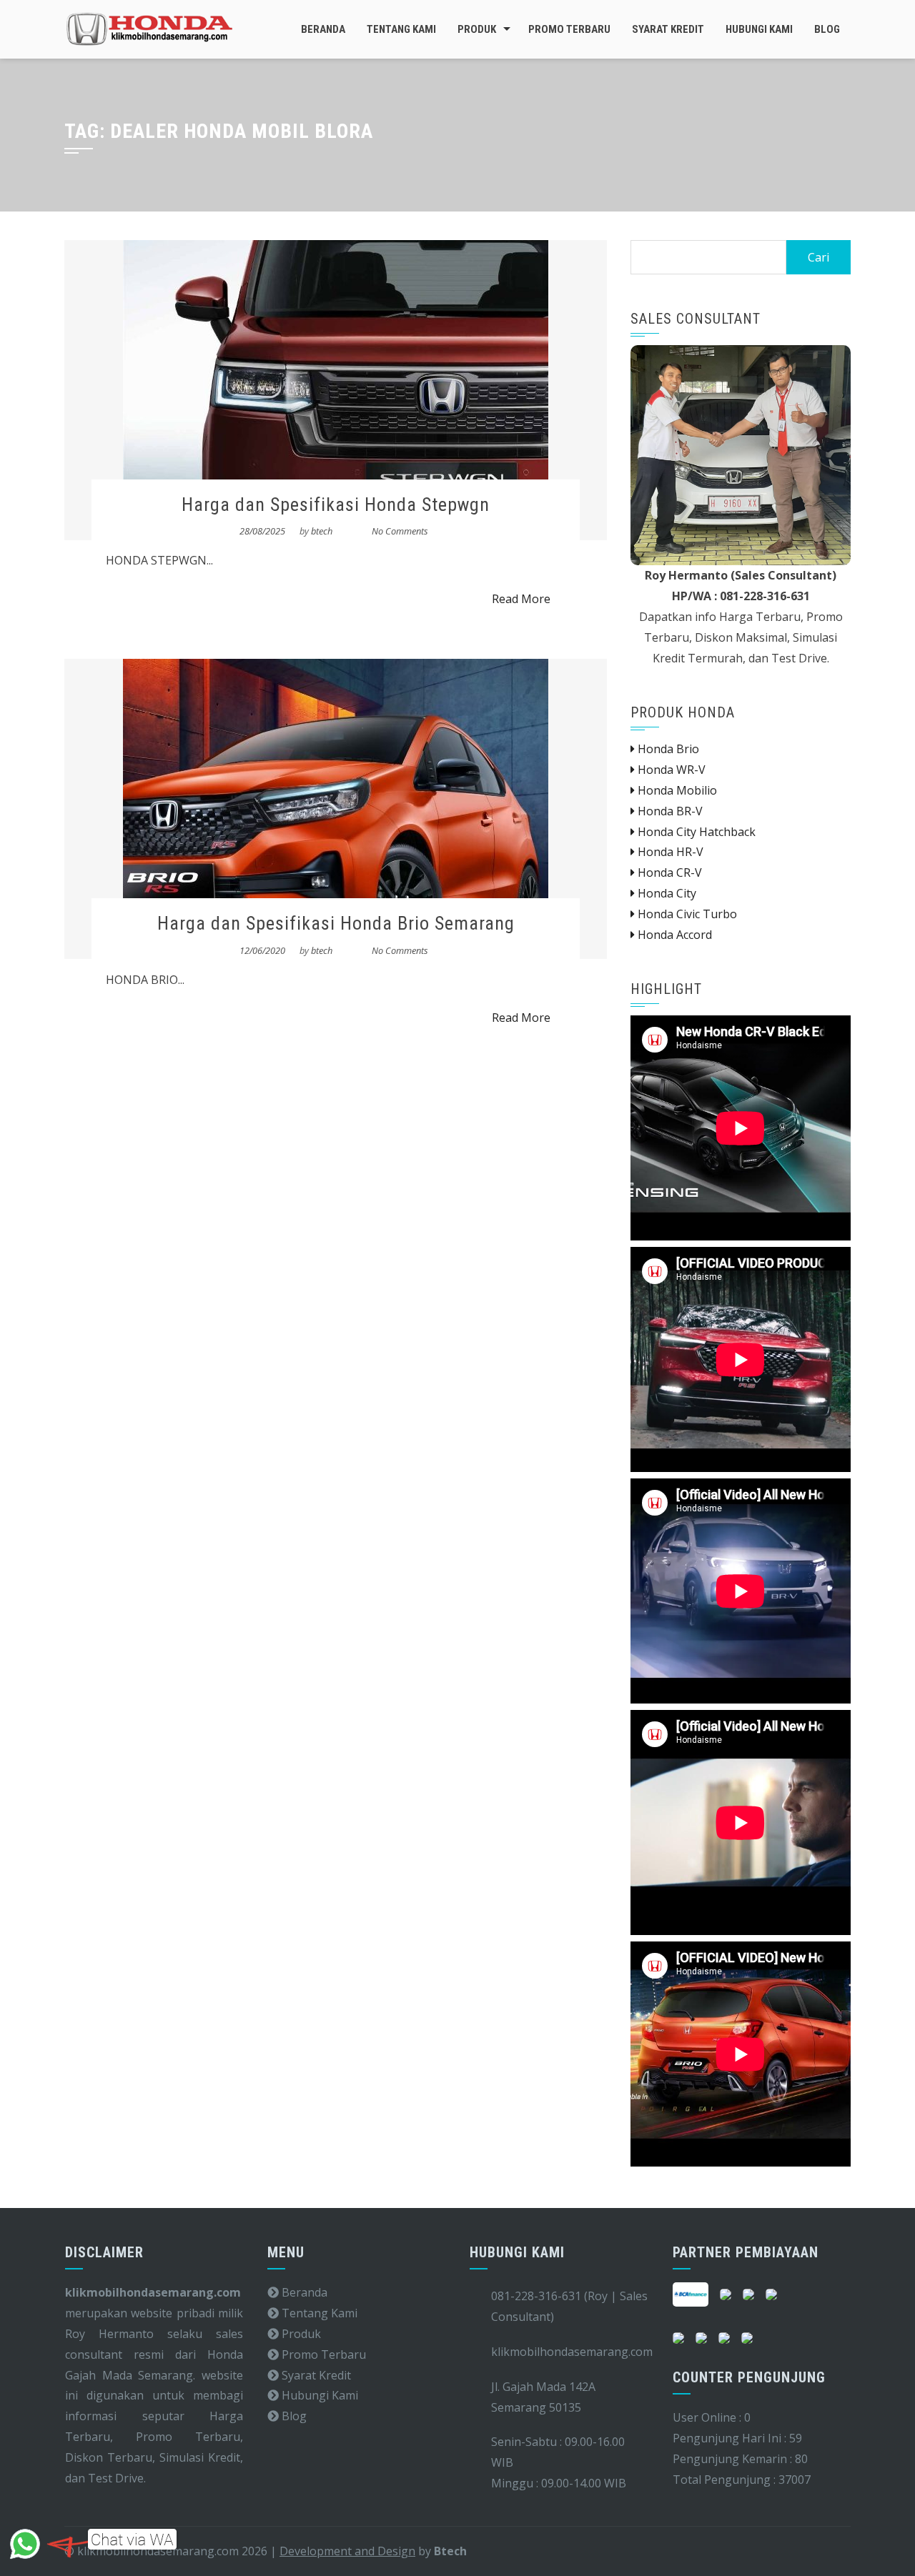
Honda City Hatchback (695, 832)
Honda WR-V (670, 770)
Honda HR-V (669, 852)
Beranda (323, 29)
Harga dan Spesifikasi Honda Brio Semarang (336, 923)
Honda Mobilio (676, 790)
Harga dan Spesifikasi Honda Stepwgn (336, 504)
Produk (477, 29)
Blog (827, 29)
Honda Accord (673, 935)
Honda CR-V (668, 872)
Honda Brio (667, 749)
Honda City (666, 893)
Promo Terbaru (569, 29)
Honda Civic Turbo (686, 914)
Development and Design (347, 2551)
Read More (521, 599)
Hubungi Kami (759, 29)
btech (322, 531)
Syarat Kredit (668, 29)
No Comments (400, 531)
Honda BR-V (669, 811)
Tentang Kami (401, 29)
